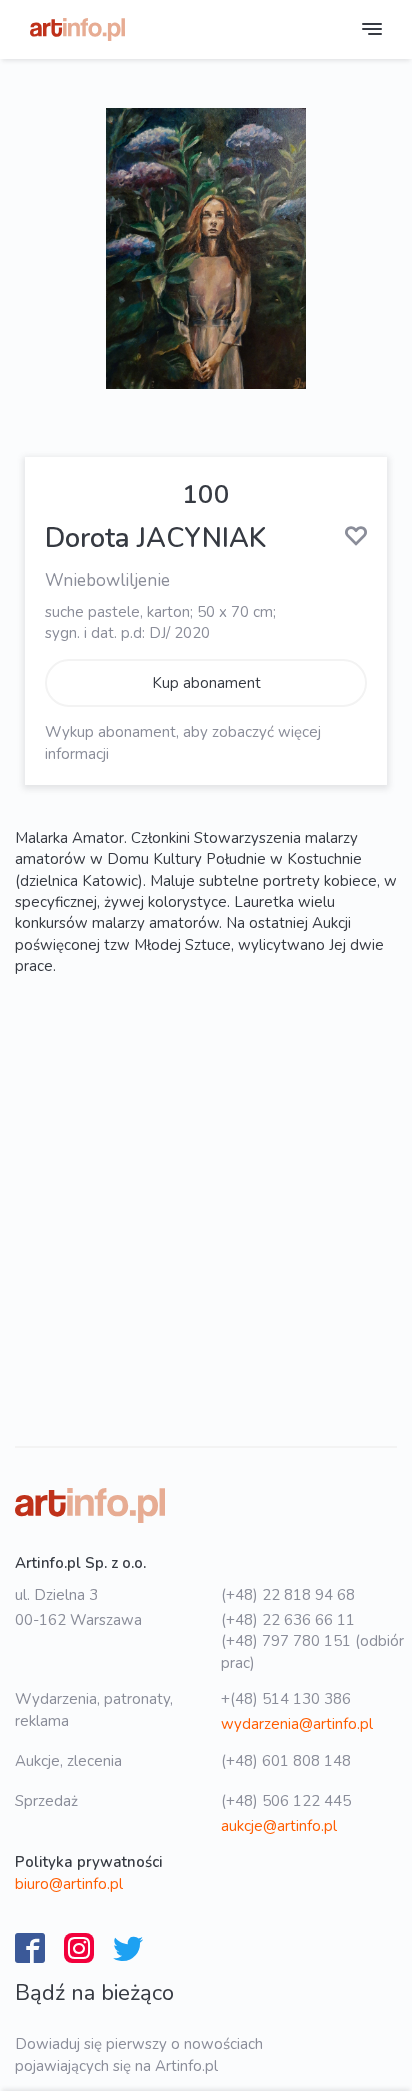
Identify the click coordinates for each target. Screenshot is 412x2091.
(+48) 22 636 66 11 (288, 1620)
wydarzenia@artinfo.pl (297, 1724)
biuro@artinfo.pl (69, 1884)
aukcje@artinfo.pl (279, 1826)
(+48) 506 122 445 (286, 1801)
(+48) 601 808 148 (286, 1761)
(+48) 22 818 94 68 (288, 1595)
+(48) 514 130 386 (286, 1699)
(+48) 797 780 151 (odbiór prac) (312, 1651)
